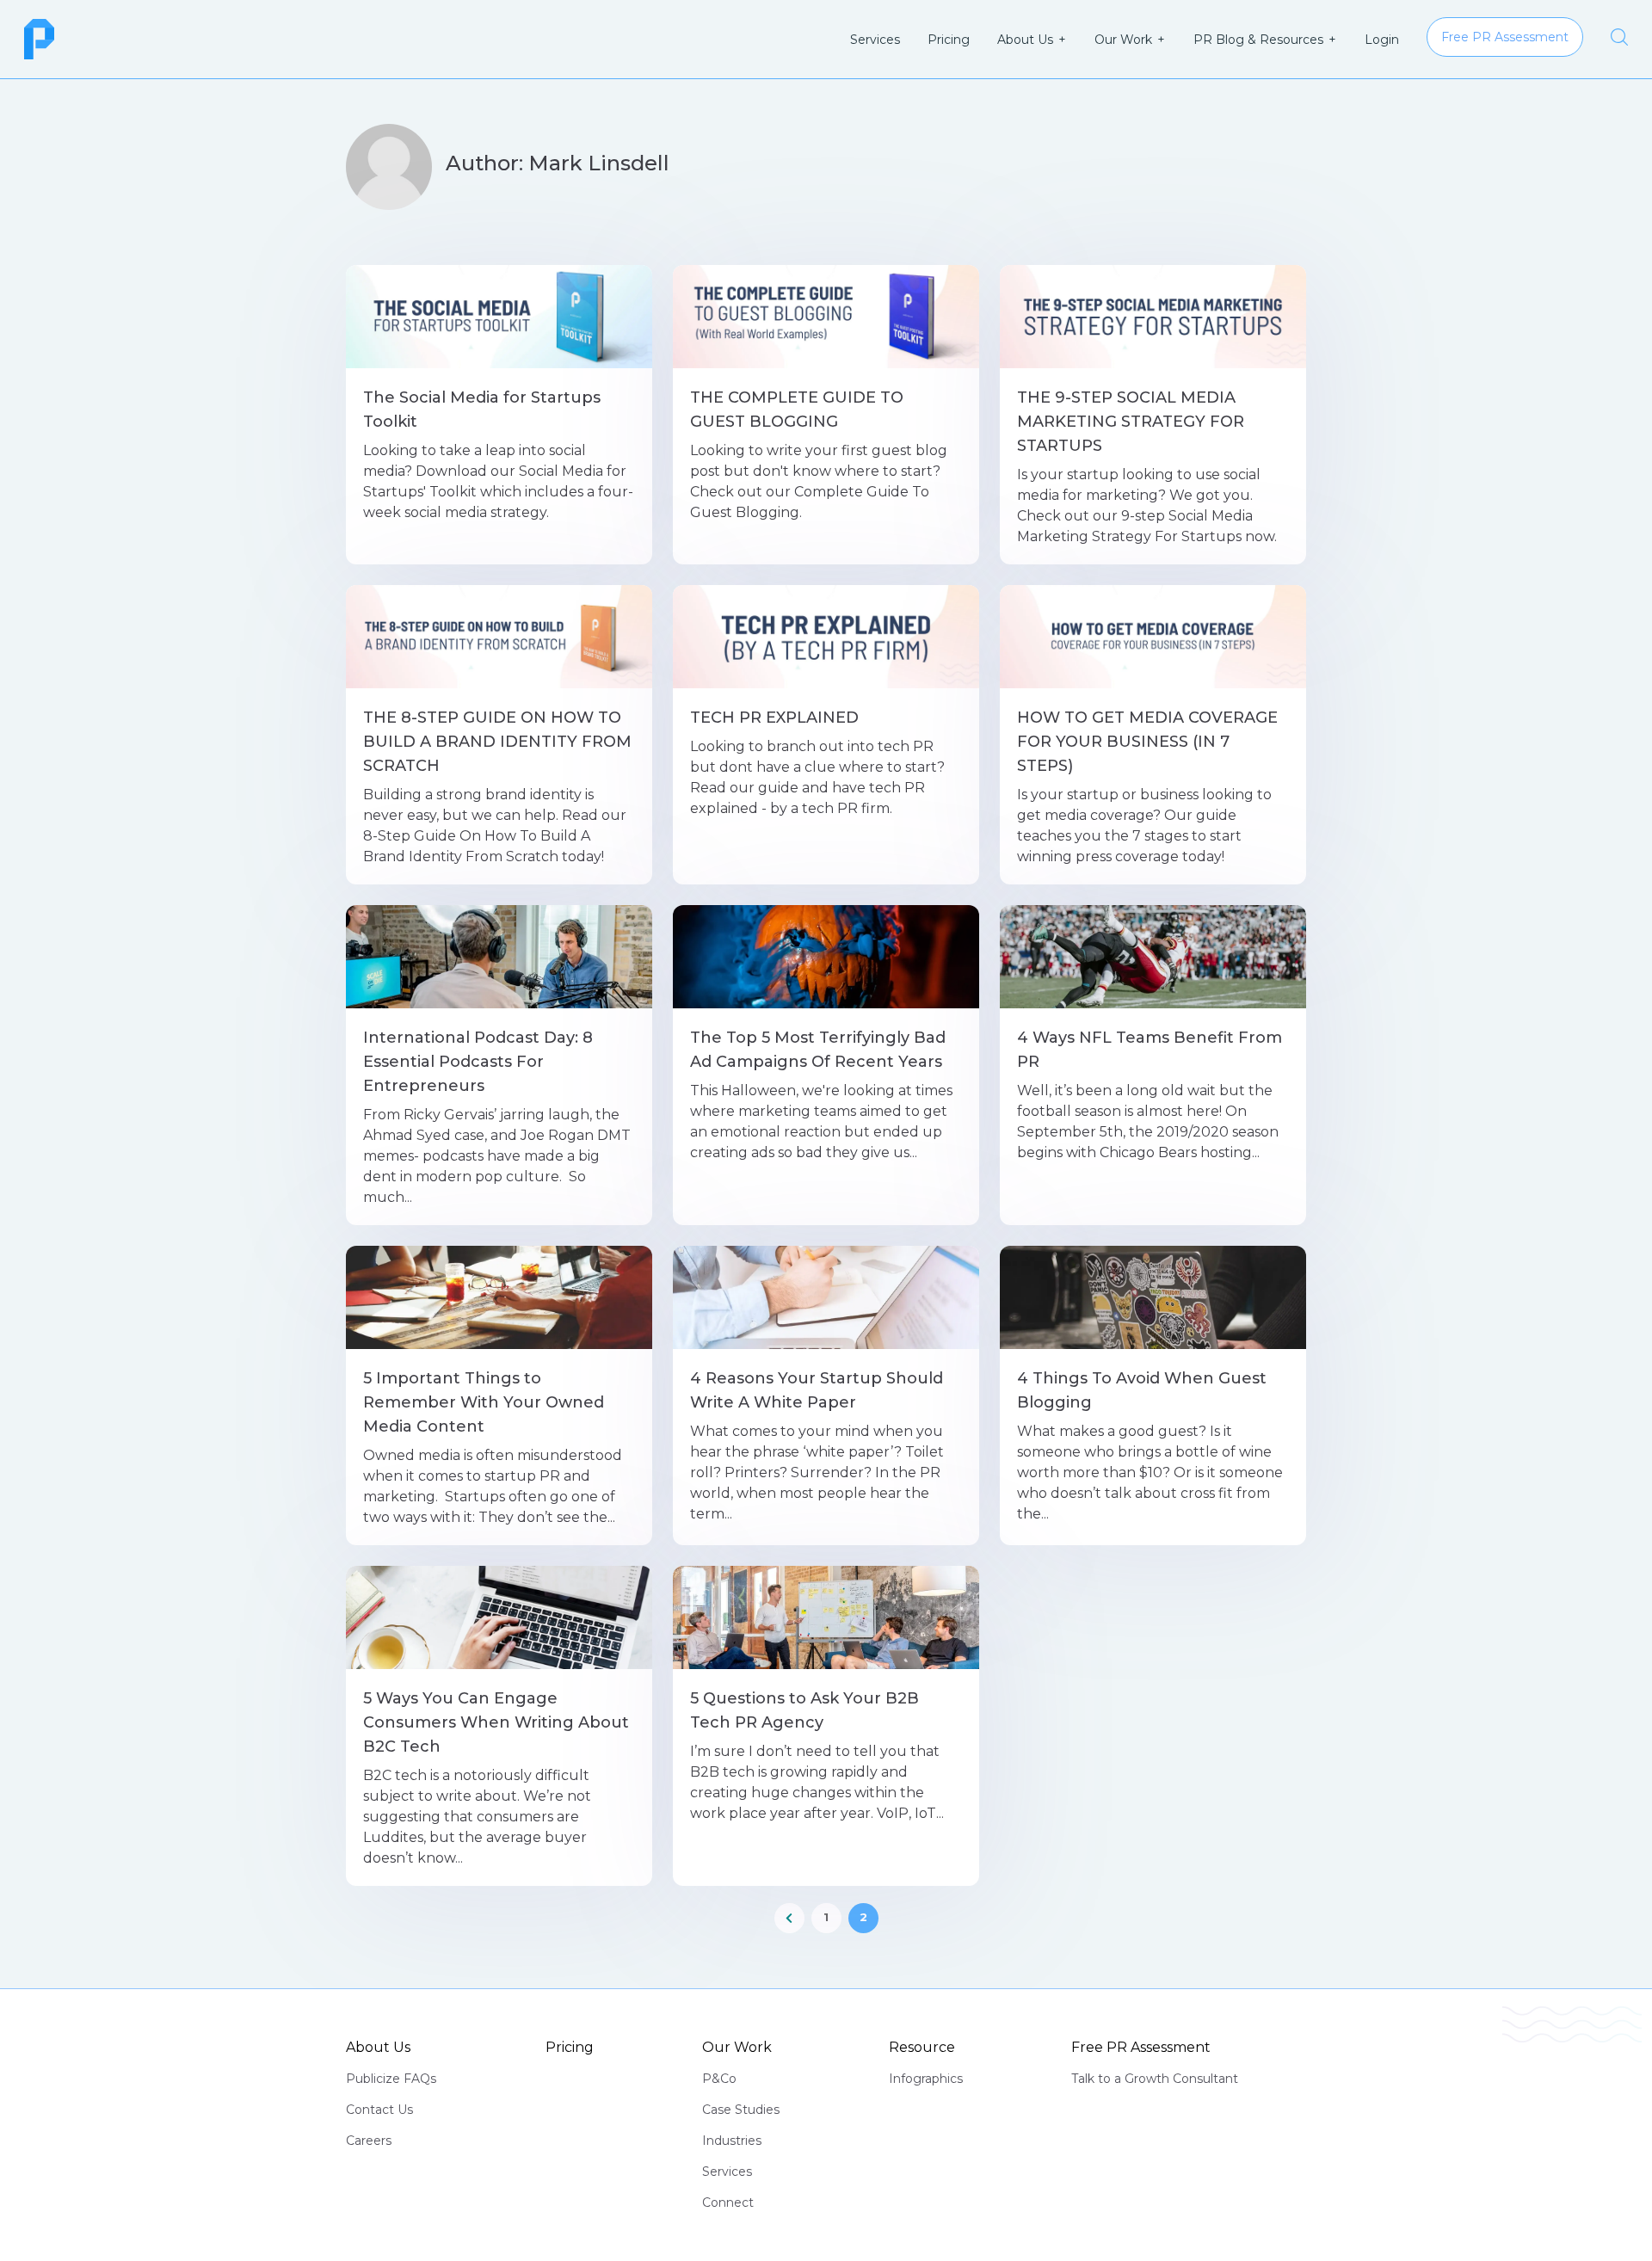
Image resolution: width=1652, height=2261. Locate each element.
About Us (1025, 40)
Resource (922, 2047)
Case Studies (741, 2110)
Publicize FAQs (391, 2079)
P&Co (719, 2079)
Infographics (926, 2079)
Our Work (1123, 40)
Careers (369, 2141)
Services (875, 40)
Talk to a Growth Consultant (1155, 2079)
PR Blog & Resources (1258, 40)
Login (1382, 40)
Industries (732, 2141)
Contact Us (379, 2110)
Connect (728, 2202)
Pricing (949, 40)
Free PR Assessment (1141, 2047)
